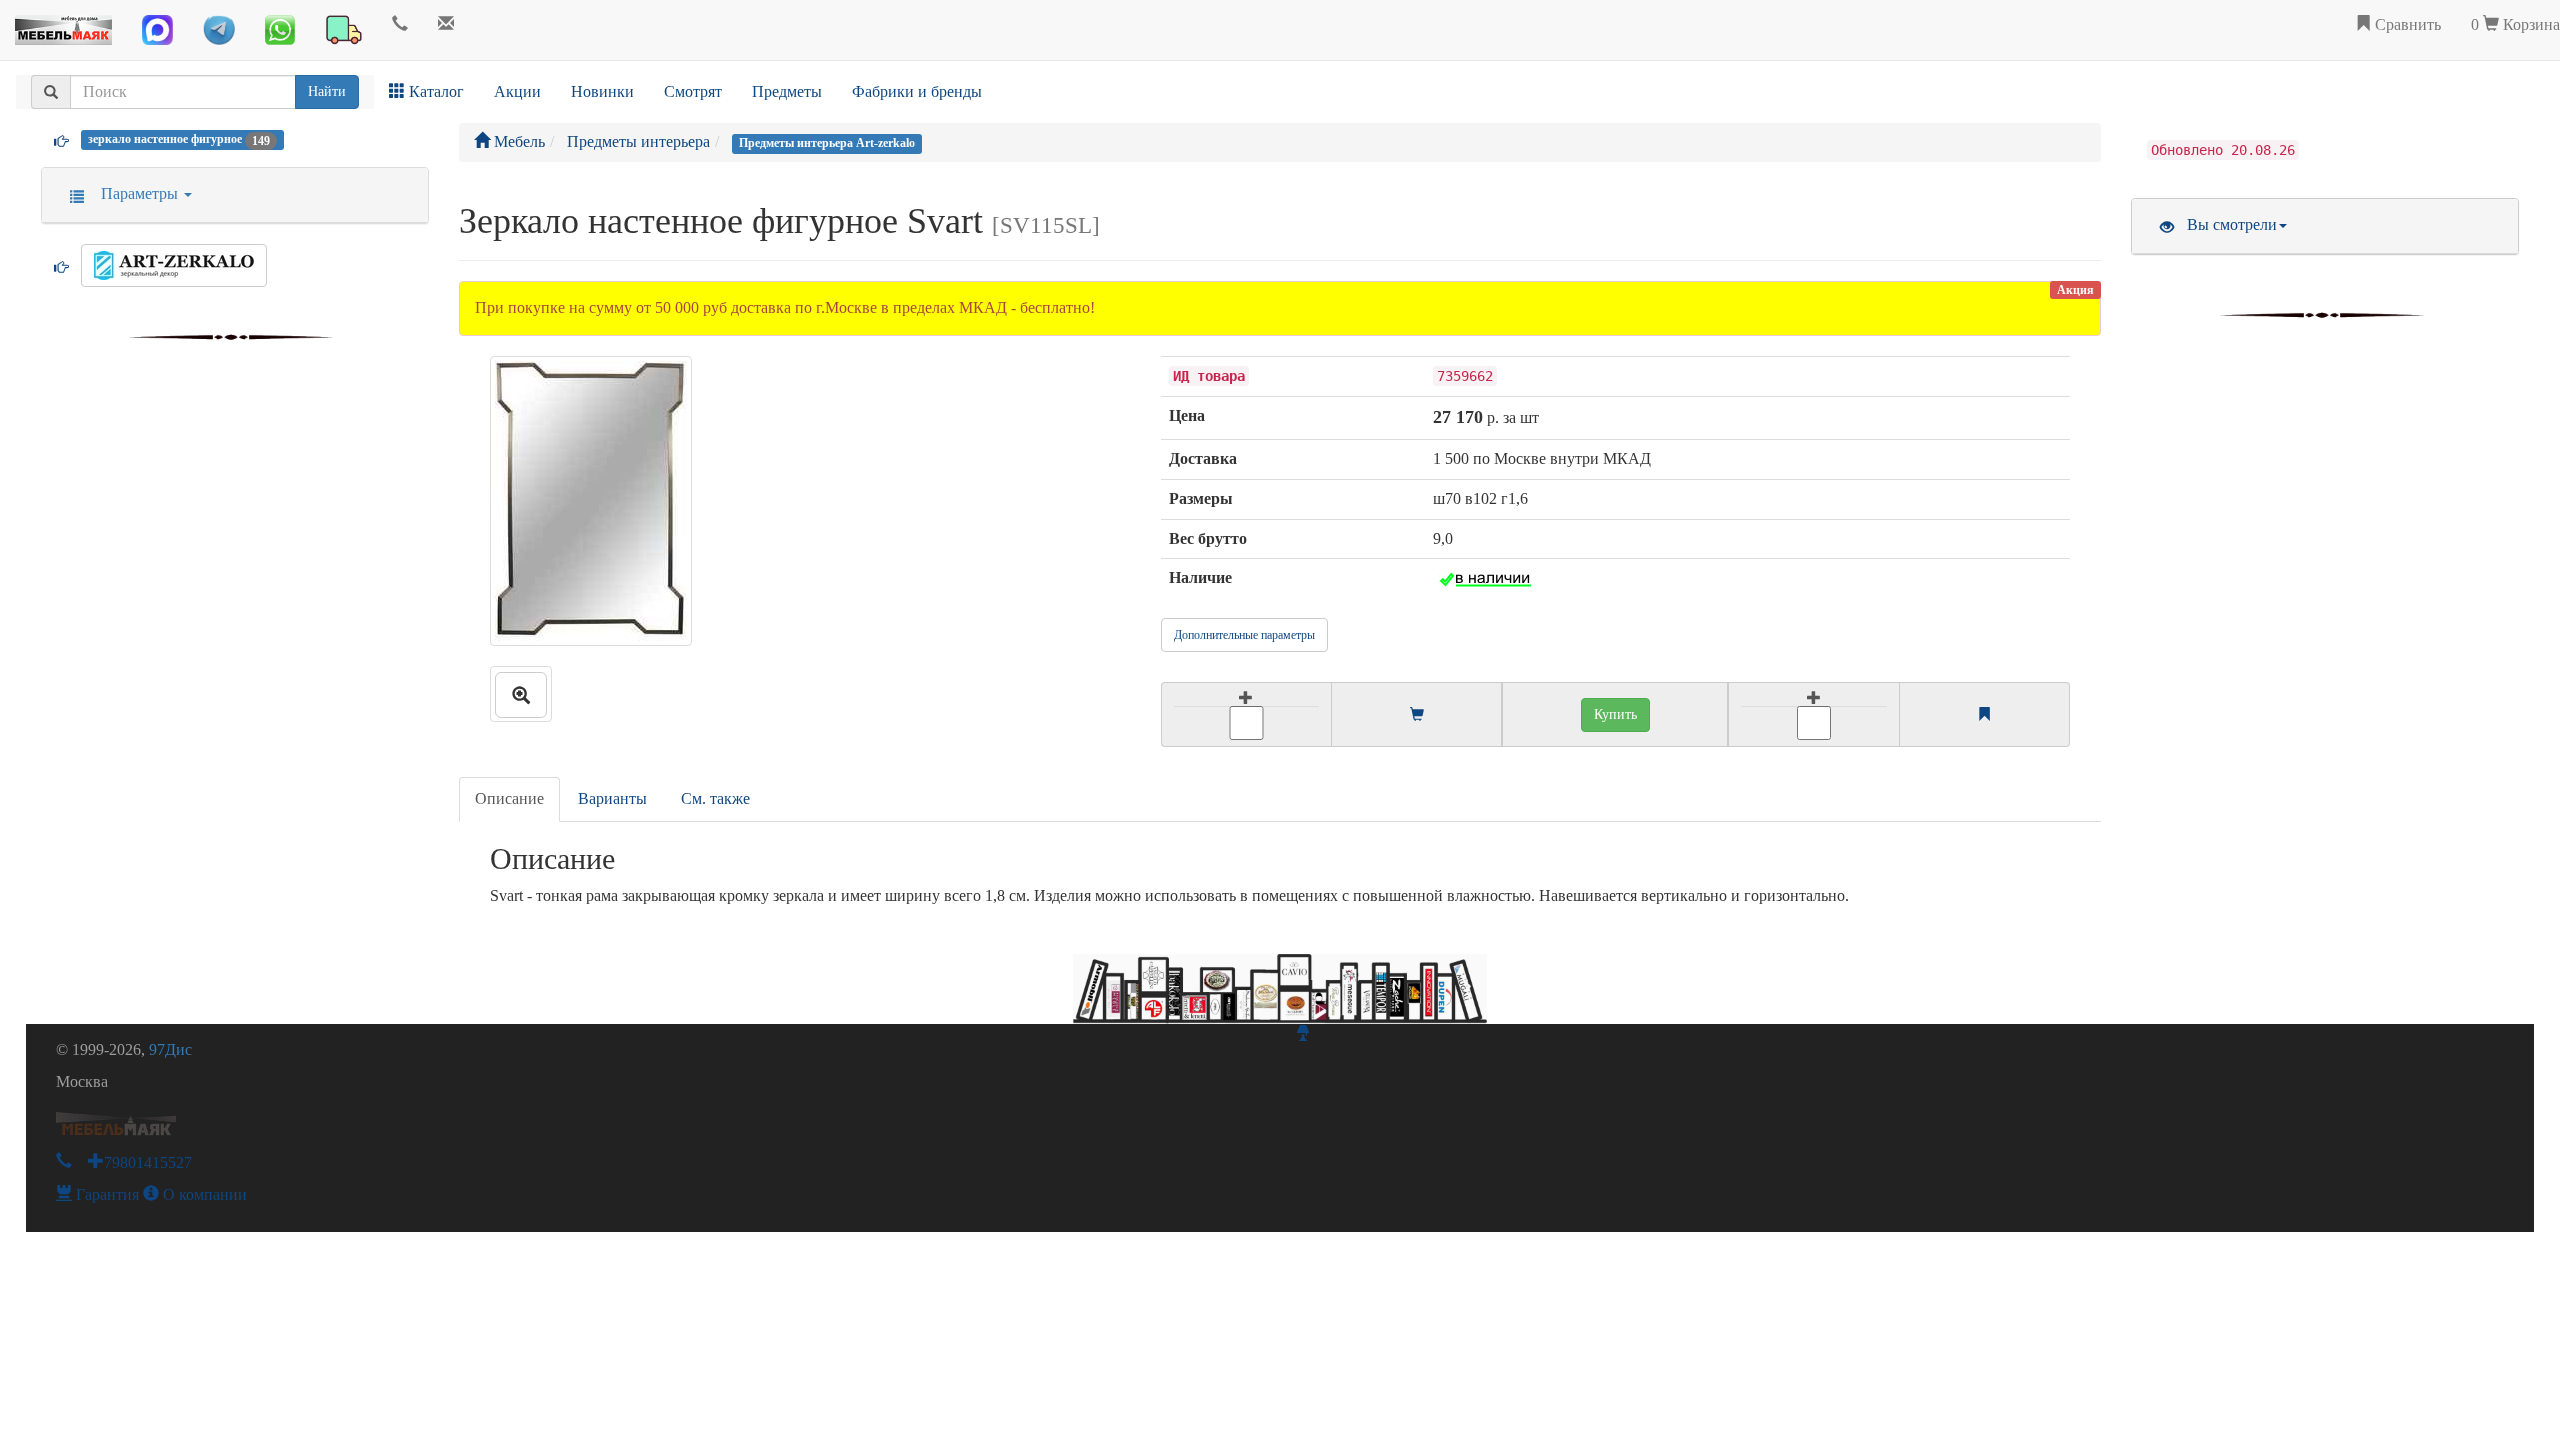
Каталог (434, 91)
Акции (517, 91)
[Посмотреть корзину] (1417, 715)
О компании (203, 1194)
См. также (715, 798)
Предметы (787, 91)
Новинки (602, 91)
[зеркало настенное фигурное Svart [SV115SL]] (521, 694)
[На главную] (63, 25)
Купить (1615, 714)
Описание (509, 798)
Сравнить (2406, 24)
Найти (327, 91)
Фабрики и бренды (917, 91)
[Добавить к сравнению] (1813, 714)
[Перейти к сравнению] (1984, 715)
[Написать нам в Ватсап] (280, 30)
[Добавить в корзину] (1246, 714)
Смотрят (693, 91)
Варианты (612, 798)
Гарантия (105, 1194)
